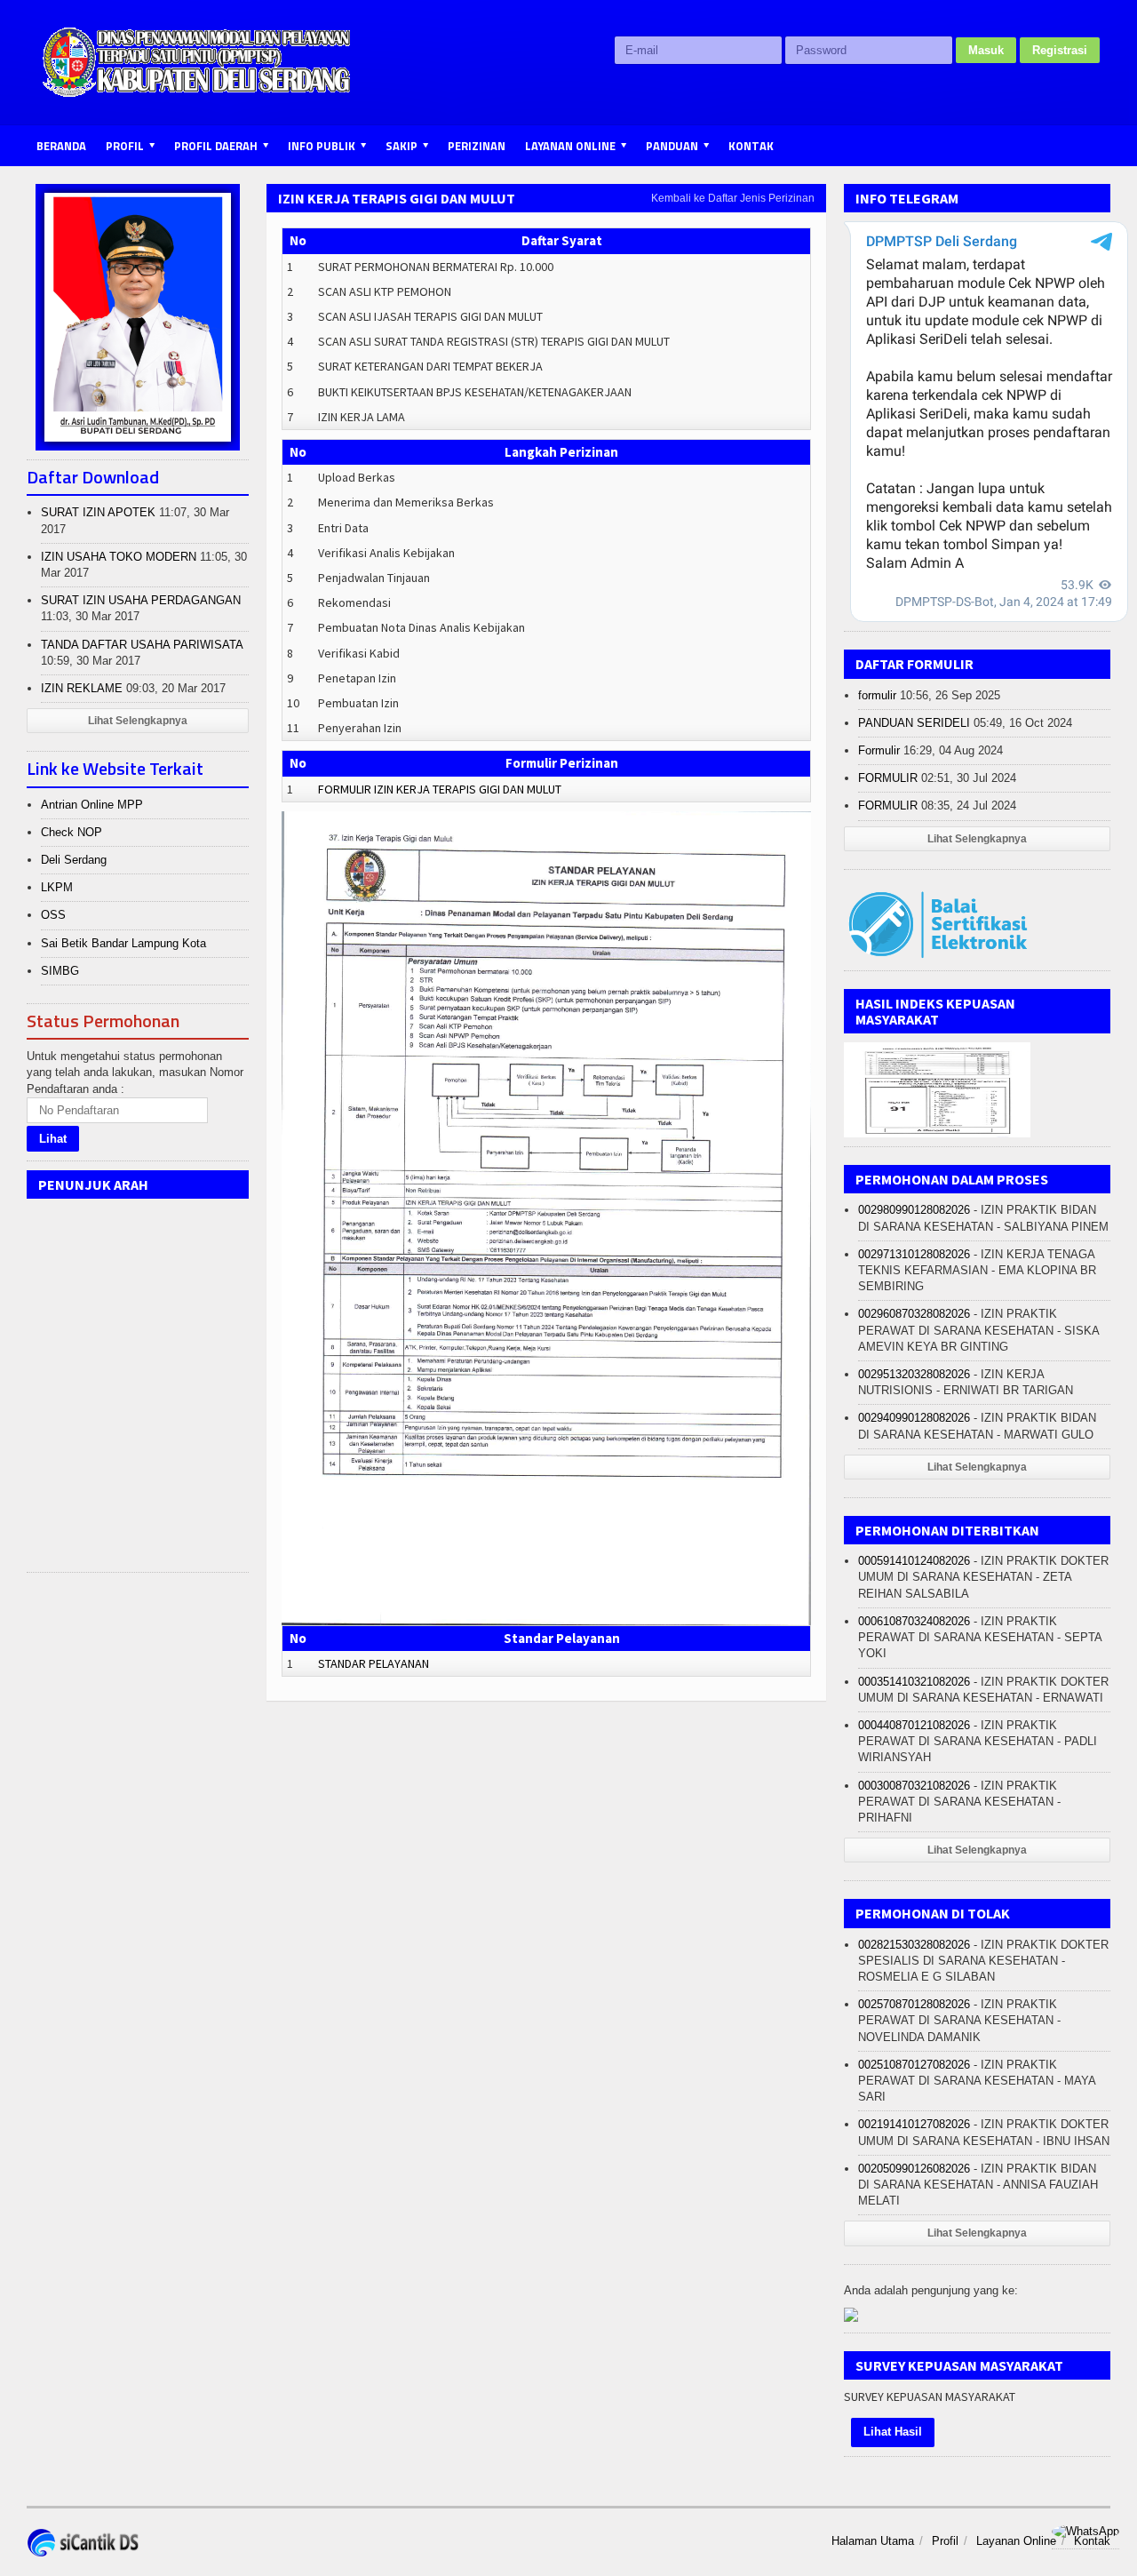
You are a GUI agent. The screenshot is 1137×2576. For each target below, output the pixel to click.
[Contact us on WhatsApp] (1085, 2531)
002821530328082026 (914, 1945)
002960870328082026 (914, 1314)
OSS (53, 915)
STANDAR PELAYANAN (374, 1663)
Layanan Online (1016, 2541)
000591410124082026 (914, 1561)
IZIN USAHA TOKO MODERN (119, 557)
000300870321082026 (914, 1786)
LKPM (57, 887)
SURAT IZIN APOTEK (98, 512)
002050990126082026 (914, 2169)
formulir (877, 695)
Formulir (879, 750)
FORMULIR (888, 778)
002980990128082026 (914, 1210)
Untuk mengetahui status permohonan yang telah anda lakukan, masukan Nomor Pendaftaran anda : (135, 1072)
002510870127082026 (914, 2065)
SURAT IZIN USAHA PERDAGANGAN (141, 600)
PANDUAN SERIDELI (914, 723)
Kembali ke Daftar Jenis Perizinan (733, 198)
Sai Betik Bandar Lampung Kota (123, 943)
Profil (945, 2541)
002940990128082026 (914, 1418)
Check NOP (72, 832)
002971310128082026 (914, 1254)
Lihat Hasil (893, 2432)
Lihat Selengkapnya (138, 721)
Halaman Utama (873, 2541)
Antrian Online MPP (92, 805)
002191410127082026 (914, 2124)
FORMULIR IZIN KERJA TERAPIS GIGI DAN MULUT (440, 789)
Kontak (751, 146)
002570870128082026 (914, 2004)
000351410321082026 (914, 1682)
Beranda (61, 146)
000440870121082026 (914, 1725)
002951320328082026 (914, 1374)
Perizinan (477, 146)
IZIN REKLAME (82, 688)
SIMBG (60, 971)
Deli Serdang (74, 860)
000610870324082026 (914, 1621)
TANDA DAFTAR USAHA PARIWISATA (142, 645)
